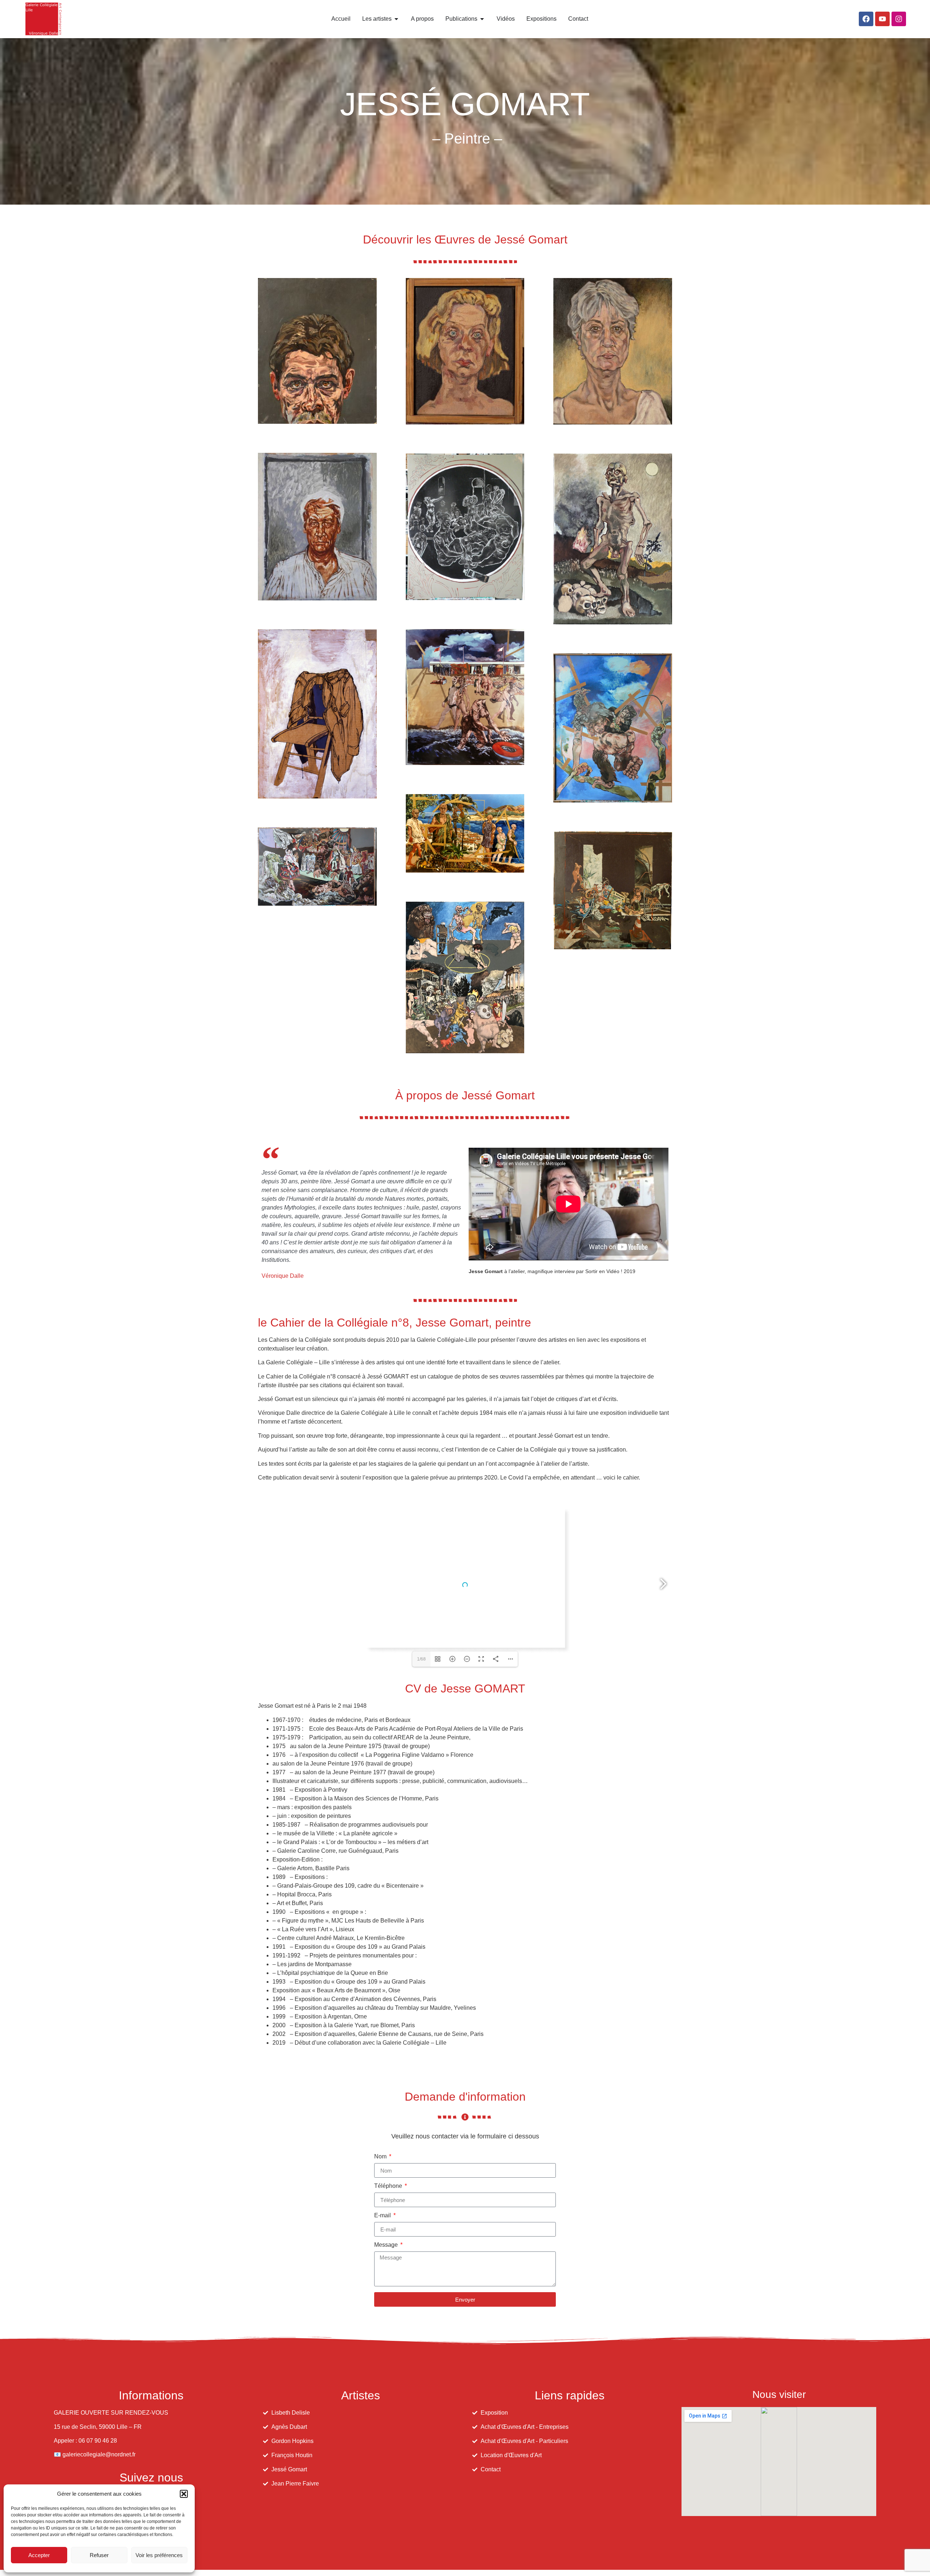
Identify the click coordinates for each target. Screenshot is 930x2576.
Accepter (39, 2555)
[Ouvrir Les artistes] (396, 19)
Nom (381, 2157)
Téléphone (389, 2186)
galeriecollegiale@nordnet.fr (99, 2454)
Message (387, 2245)
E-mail (383, 2215)
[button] (184, 2494)
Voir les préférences (159, 2555)
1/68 (421, 1659)
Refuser (99, 2555)
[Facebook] (866, 19)
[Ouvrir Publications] (482, 19)
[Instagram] (899, 19)
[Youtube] (882, 19)
